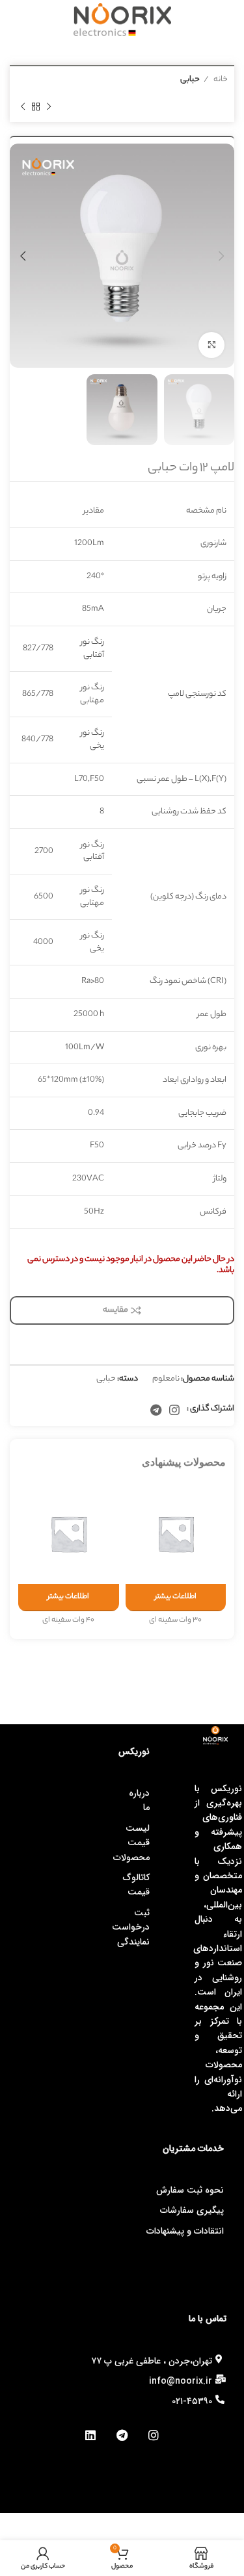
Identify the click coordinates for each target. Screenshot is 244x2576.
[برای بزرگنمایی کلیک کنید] (211, 345)
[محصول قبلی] (49, 107)
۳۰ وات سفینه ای (175, 1621)
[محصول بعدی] (23, 107)
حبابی (190, 80)
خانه (220, 80)
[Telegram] (122, 2435)
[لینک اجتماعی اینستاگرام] (174, 1410)
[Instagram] (153, 2435)
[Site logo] (122, 19)
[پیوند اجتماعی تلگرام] (156, 1410)
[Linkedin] (91, 2435)
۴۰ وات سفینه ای (68, 1621)
